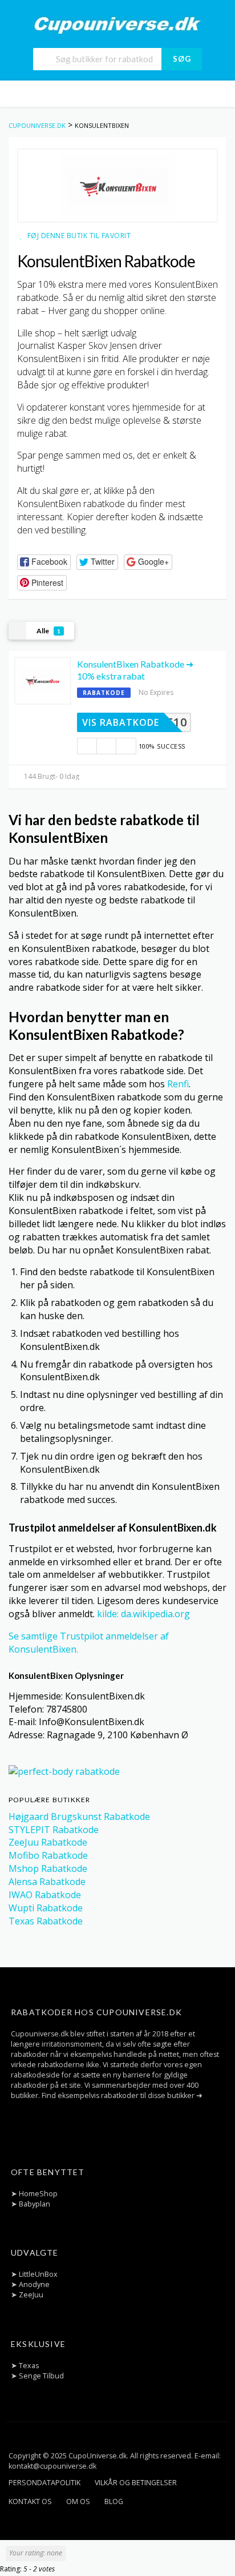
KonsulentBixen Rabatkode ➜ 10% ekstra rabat (135, 670)
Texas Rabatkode (46, 1921)
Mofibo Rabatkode (48, 1855)
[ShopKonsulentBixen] (117, 186)
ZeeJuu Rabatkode (48, 1842)
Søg (182, 59)
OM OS (78, 2501)
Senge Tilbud (41, 2376)
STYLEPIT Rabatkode (54, 1830)
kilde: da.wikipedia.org (143, 1614)
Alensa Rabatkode (47, 1882)
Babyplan (35, 2204)
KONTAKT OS (30, 2501)
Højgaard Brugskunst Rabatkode (79, 1817)
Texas (29, 2366)
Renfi (178, 1084)
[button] (44, 562)
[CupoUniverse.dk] (117, 25)
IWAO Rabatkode (45, 1895)
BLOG (114, 2501)
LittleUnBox (38, 2274)
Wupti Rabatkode (46, 1908)
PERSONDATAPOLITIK (44, 2483)
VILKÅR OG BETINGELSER (136, 2483)
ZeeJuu (31, 2295)
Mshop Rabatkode (48, 1868)
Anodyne (34, 2284)
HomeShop (38, 2194)
